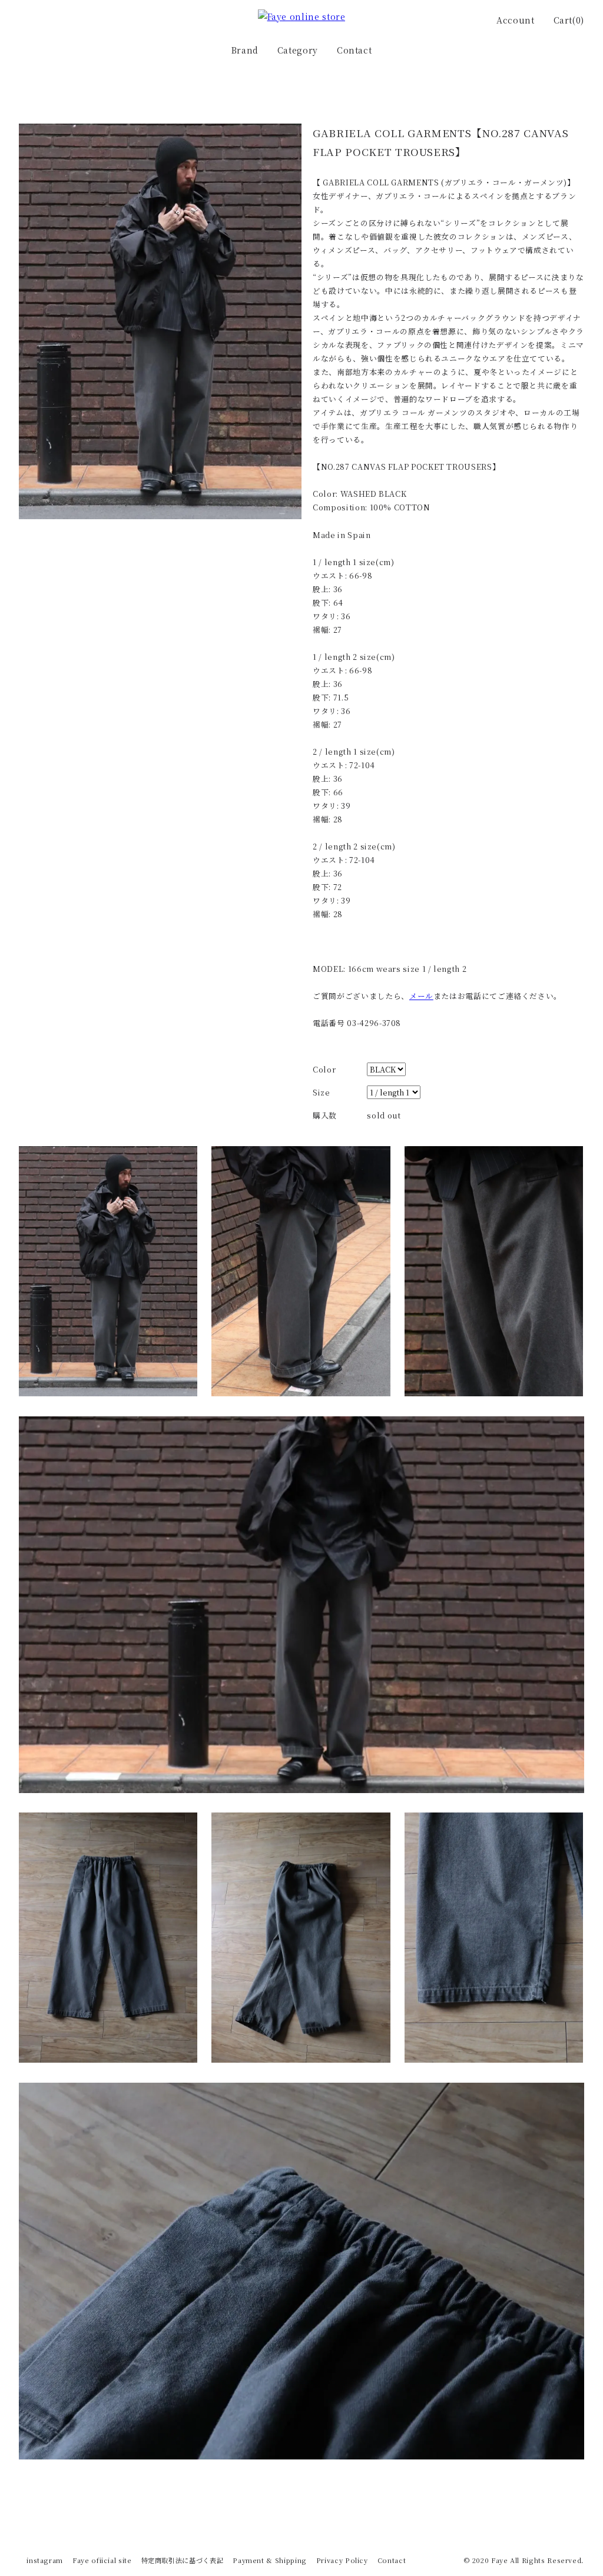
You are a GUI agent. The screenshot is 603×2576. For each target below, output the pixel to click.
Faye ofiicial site (102, 2560)
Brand (245, 50)
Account (515, 20)
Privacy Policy (342, 2560)
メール (421, 996)
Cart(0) (569, 20)
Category (298, 50)
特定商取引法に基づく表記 (183, 2560)
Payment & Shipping (270, 2560)
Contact (354, 50)
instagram (45, 2560)
